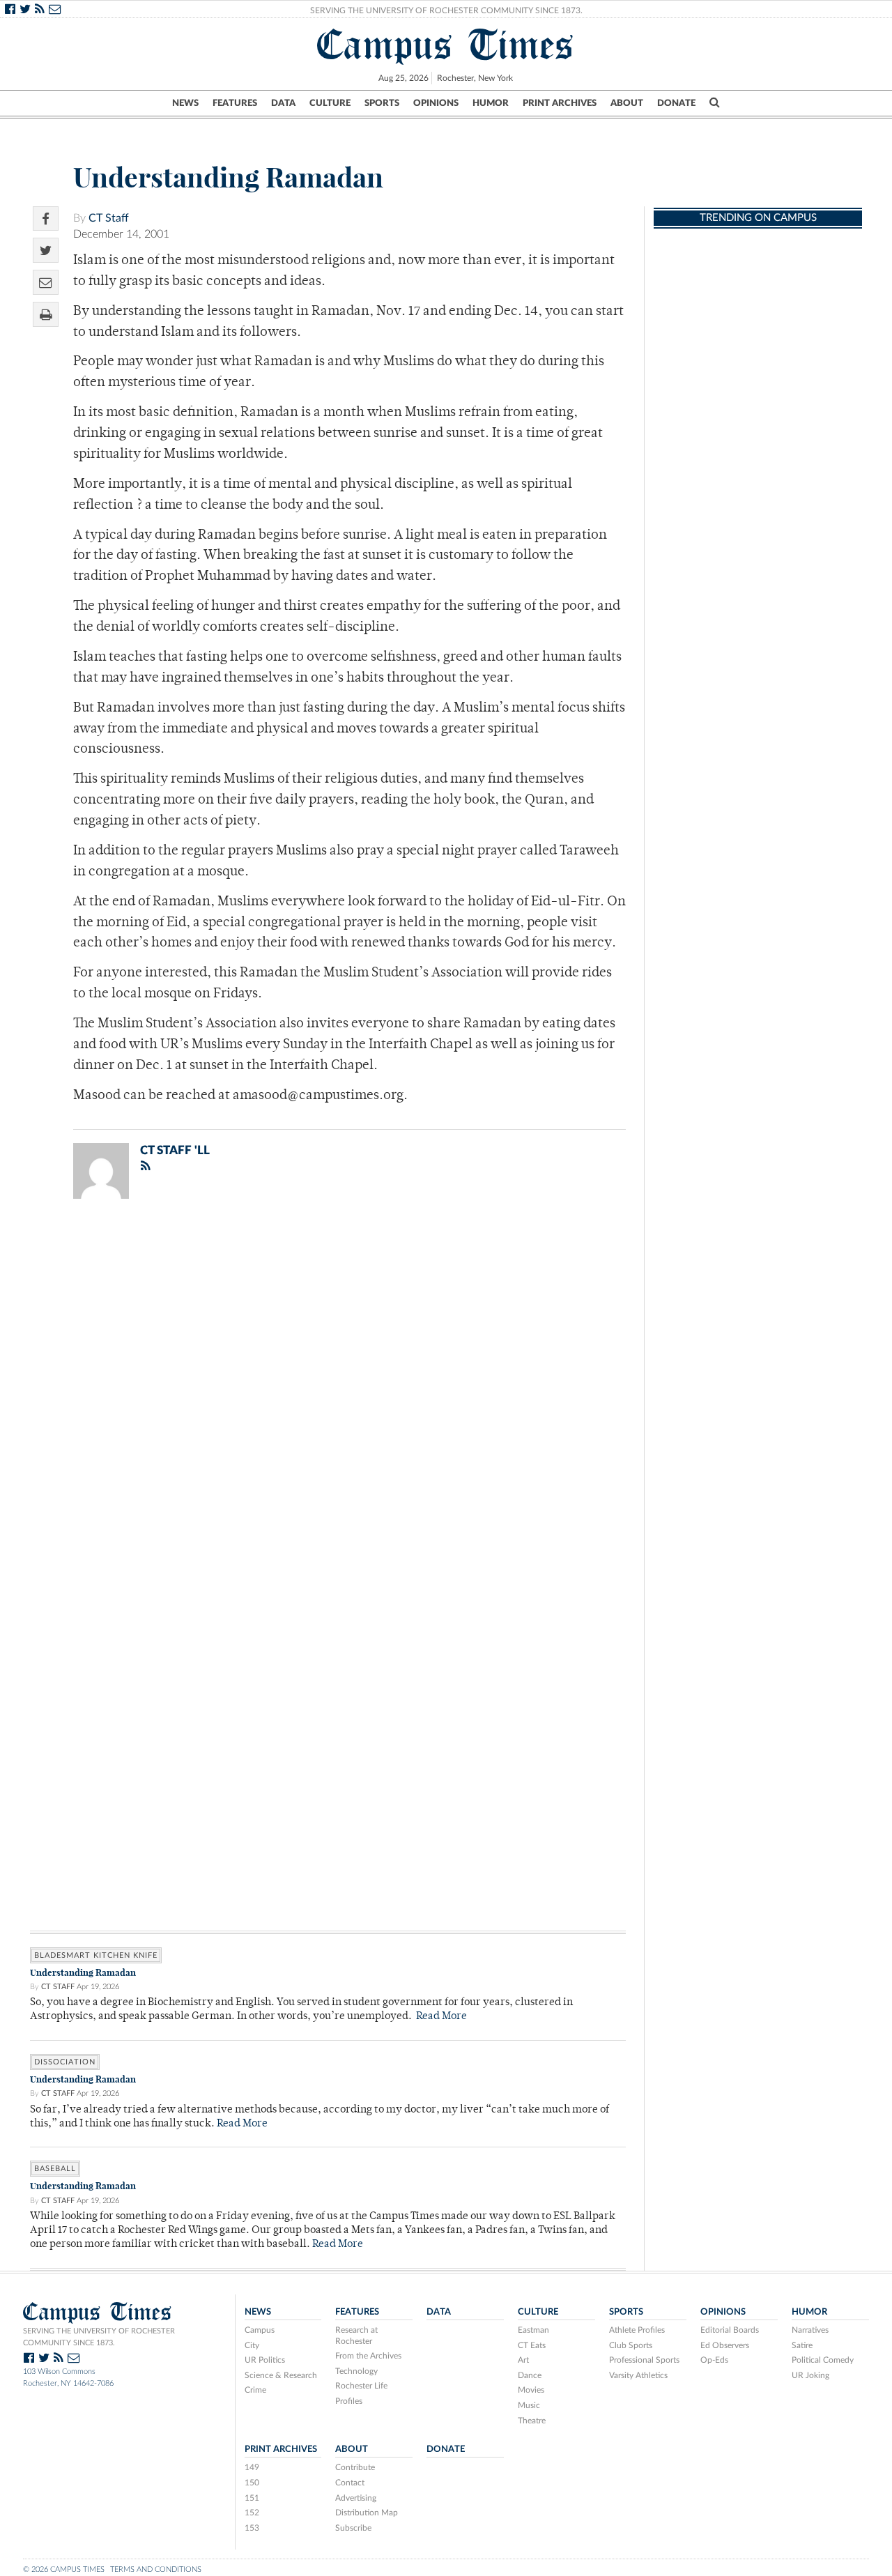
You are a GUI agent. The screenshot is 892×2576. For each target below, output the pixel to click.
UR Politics (265, 2360)
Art (523, 2360)
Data (283, 103)
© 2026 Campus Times (64, 2569)
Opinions (436, 103)
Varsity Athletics (638, 2375)
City (252, 2345)
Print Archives (560, 103)
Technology (356, 2371)
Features (235, 103)
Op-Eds (714, 2360)
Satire (802, 2345)
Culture (330, 103)
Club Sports (631, 2345)
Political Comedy (823, 2360)
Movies (531, 2390)
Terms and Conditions (156, 2569)
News (185, 103)
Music (529, 2405)
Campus (260, 2330)
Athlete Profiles (637, 2330)
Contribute (355, 2467)
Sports (382, 103)
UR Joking (810, 2375)
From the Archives (368, 2356)
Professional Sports (644, 2360)
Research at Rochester (356, 2336)
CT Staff (109, 218)
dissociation (65, 2062)
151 (252, 2498)
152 (252, 2513)
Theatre (532, 2421)
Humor (491, 103)
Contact (350, 2483)
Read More (441, 2017)
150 (252, 2483)
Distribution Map (367, 2513)
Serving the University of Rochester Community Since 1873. (446, 10)
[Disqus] (328, 1391)
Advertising (356, 2498)
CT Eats (532, 2345)
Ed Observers (725, 2345)
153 (252, 2528)
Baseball (55, 2169)
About (627, 103)
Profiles (349, 2401)
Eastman (533, 2330)
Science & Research (281, 2375)
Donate (676, 103)
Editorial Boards (730, 2330)
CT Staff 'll (175, 1150)
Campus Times (446, 45)
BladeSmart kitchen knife (96, 1955)
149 (252, 2467)
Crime (255, 2390)
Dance (530, 2375)
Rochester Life (361, 2386)
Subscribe (353, 2528)
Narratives (810, 2330)
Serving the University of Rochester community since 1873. (99, 2337)
